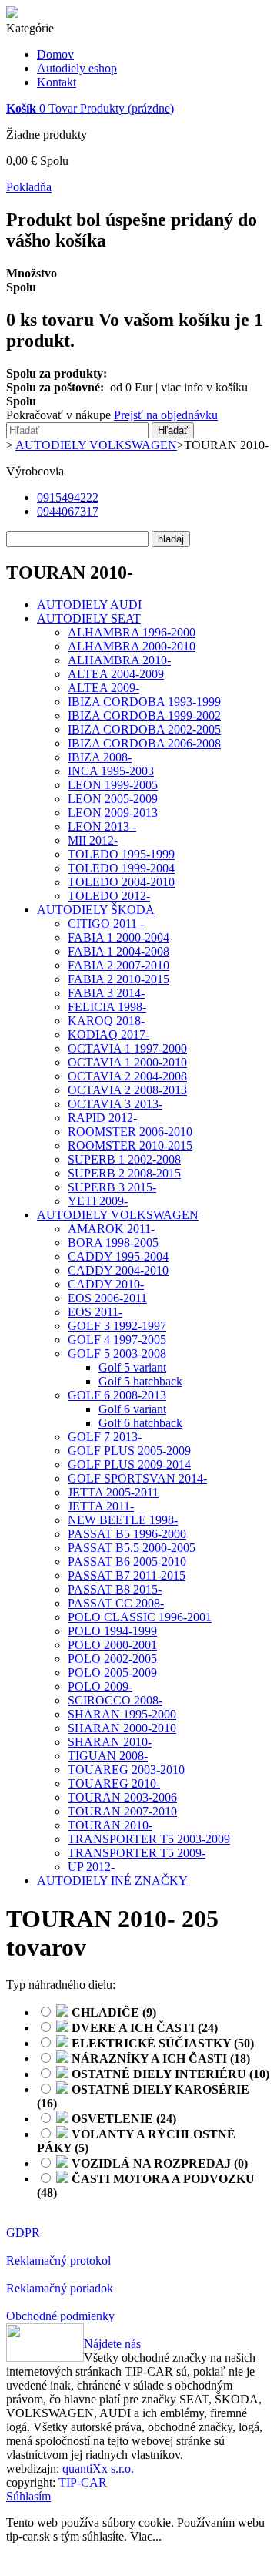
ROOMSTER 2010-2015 (130, 1145)
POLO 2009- (100, 1686)
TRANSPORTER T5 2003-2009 (149, 1839)
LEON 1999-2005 (113, 785)
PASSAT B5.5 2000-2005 (132, 1548)
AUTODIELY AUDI (89, 605)
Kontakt (57, 82)
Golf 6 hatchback (140, 1423)
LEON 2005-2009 (113, 799)
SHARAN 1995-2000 (122, 1714)
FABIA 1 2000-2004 (118, 937)
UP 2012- (91, 1867)
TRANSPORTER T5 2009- (137, 1853)
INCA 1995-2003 (111, 771)
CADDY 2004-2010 (118, 1270)
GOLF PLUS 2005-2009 (129, 1451)
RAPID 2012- (102, 1118)
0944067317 (68, 511)
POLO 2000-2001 (112, 1645)
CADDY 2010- (106, 1284)
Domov (55, 54)
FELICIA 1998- (107, 1007)
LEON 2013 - (102, 826)
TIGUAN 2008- (108, 1756)
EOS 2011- (95, 1312)
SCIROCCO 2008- (115, 1700)
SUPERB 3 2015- (112, 1187)
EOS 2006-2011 (107, 1298)
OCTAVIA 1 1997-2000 (127, 1048)
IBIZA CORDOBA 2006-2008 (144, 743)
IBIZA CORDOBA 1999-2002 (144, 715)
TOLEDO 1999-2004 (121, 868)
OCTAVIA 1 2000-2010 (127, 1062)
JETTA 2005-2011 (113, 1492)
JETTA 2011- (101, 1506)
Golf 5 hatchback (140, 1381)
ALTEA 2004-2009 (116, 674)
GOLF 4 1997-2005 (117, 1340)
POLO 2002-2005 (112, 1659)
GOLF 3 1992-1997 (117, 1326)
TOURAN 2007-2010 (122, 1811)
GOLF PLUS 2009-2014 (129, 1464)
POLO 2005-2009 (112, 1673)
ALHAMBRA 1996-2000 (132, 632)
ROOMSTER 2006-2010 (130, 1132)
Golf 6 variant (132, 1409)
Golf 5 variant (132, 1367)
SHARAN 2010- (110, 1742)
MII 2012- (93, 840)
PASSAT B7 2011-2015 (127, 1575)
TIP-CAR (83, 2482)
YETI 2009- (98, 1201)
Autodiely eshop (77, 68)
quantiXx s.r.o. (98, 2469)
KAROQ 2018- (106, 1021)
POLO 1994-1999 (112, 1631)
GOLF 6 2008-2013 (117, 1395)
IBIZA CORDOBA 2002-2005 (144, 729)
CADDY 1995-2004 (118, 1256)
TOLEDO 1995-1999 (121, 854)
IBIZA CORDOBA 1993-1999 (144, 702)
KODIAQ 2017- (108, 1034)
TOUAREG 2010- (114, 1783)
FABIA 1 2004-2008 (118, 951)
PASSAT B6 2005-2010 (127, 1562)
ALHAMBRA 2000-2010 (132, 646)
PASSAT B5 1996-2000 (127, 1534)
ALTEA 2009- (103, 688)
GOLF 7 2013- (105, 1437)
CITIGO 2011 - (106, 924)
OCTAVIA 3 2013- (115, 1104)
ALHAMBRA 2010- (119, 660)
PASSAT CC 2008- (116, 1603)
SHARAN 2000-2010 (122, 1728)
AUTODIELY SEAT (89, 618)
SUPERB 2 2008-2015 (124, 1173)
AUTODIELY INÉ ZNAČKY (112, 1881)
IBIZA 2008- (100, 757)
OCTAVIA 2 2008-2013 (127, 1090)
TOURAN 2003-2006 (122, 1797)
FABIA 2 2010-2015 (118, 979)
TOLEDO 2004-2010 (121, 882)
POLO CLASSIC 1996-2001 (140, 1617)
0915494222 (68, 497)
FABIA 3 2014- (106, 993)
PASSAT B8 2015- (115, 1589)
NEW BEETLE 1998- (123, 1520)
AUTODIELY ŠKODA (96, 910)
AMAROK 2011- (111, 1229)
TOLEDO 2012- (109, 896)
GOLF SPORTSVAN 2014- (137, 1478)
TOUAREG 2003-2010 (126, 1770)
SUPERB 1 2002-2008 (124, 1159)
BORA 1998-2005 (113, 1243)
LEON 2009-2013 (113, 813)
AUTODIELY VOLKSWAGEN (118, 1215)
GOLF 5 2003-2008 (117, 1353)
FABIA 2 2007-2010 (118, 965)
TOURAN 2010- (110, 1825)
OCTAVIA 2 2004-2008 (127, 1076)
